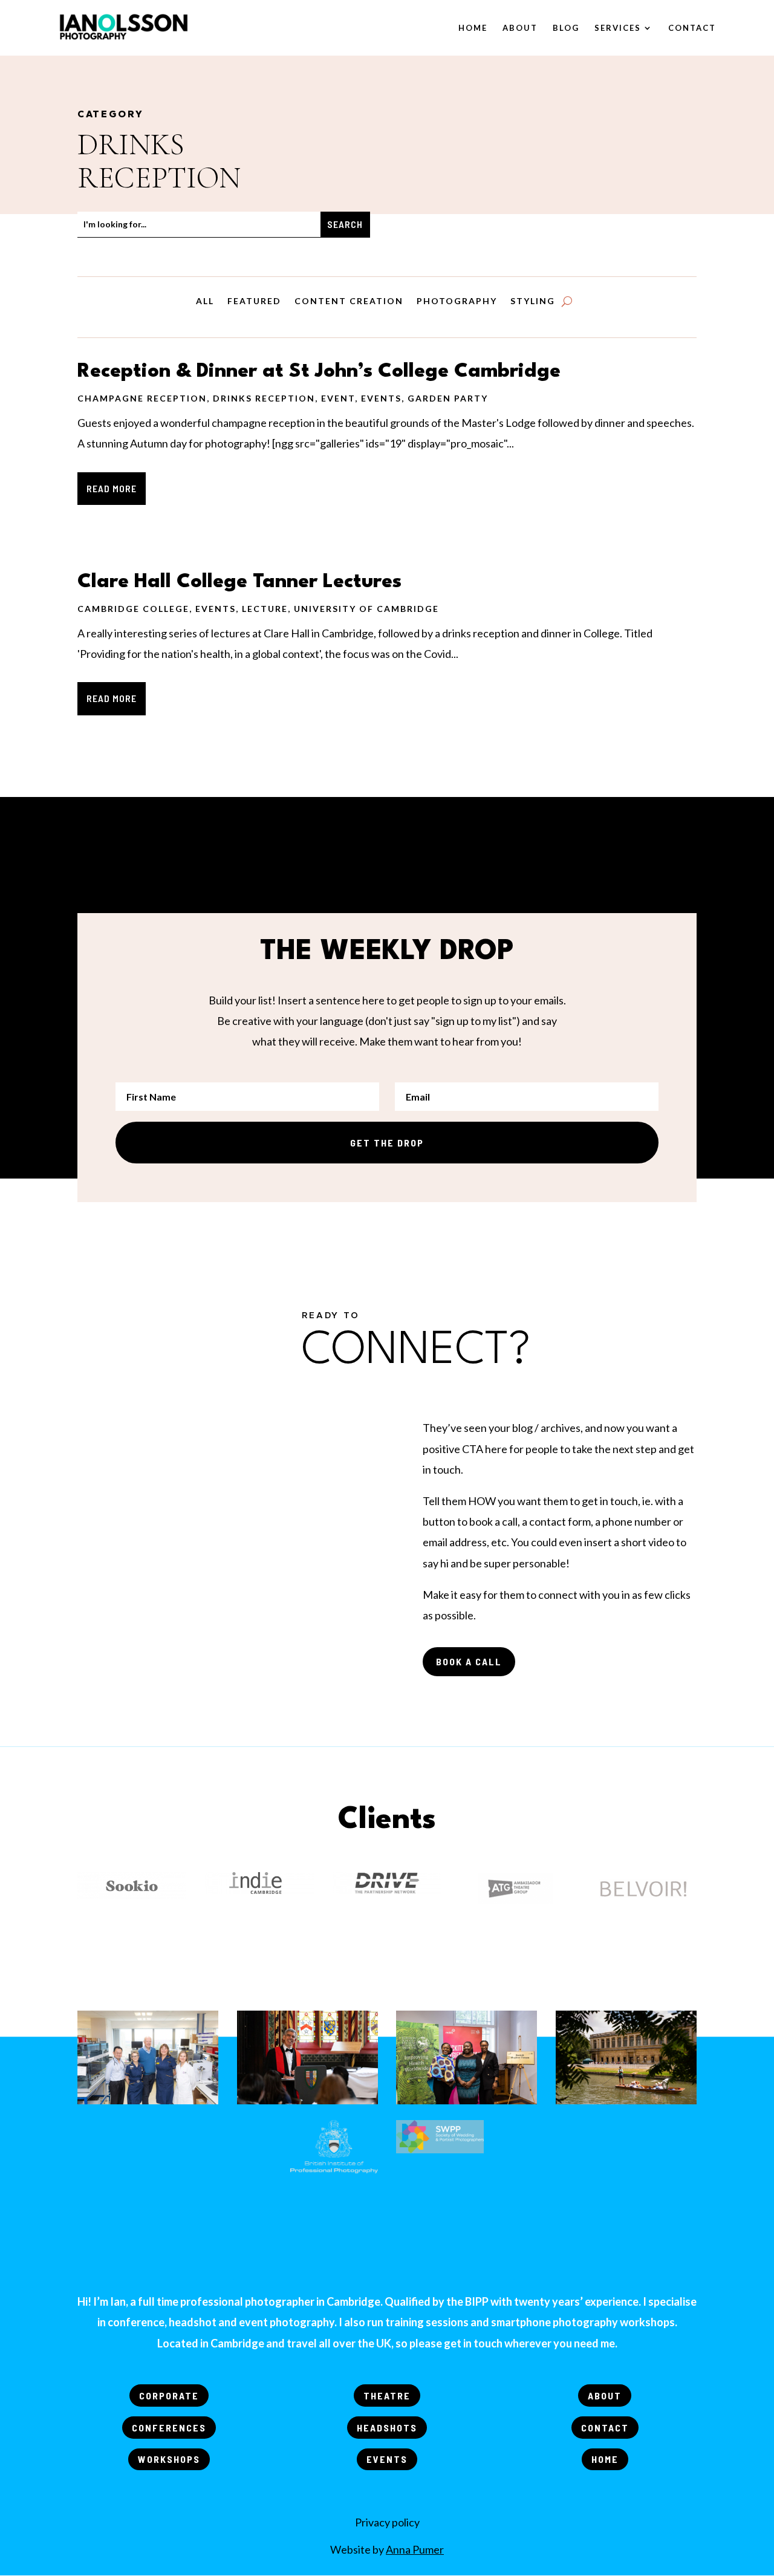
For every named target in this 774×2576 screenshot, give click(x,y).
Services (618, 28)
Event (338, 398)
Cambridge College (133, 609)
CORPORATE (169, 2395)
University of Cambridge (366, 609)
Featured (254, 301)
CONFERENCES (169, 2428)
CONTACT (605, 2428)
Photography (457, 301)
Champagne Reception (142, 398)
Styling (533, 301)
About (520, 28)
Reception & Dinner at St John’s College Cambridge (319, 372)
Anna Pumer (415, 2549)
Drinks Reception (264, 398)
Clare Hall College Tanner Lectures (239, 582)
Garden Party (448, 398)
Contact (692, 28)
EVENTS (387, 2459)
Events (381, 398)
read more (112, 488)
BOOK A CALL (469, 1661)
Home (473, 28)
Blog (566, 28)
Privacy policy (387, 2522)
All (205, 301)
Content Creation (349, 301)
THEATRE (387, 2395)
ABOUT (605, 2395)
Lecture (265, 609)
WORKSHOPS (169, 2459)
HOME (605, 2459)
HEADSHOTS (387, 2428)
